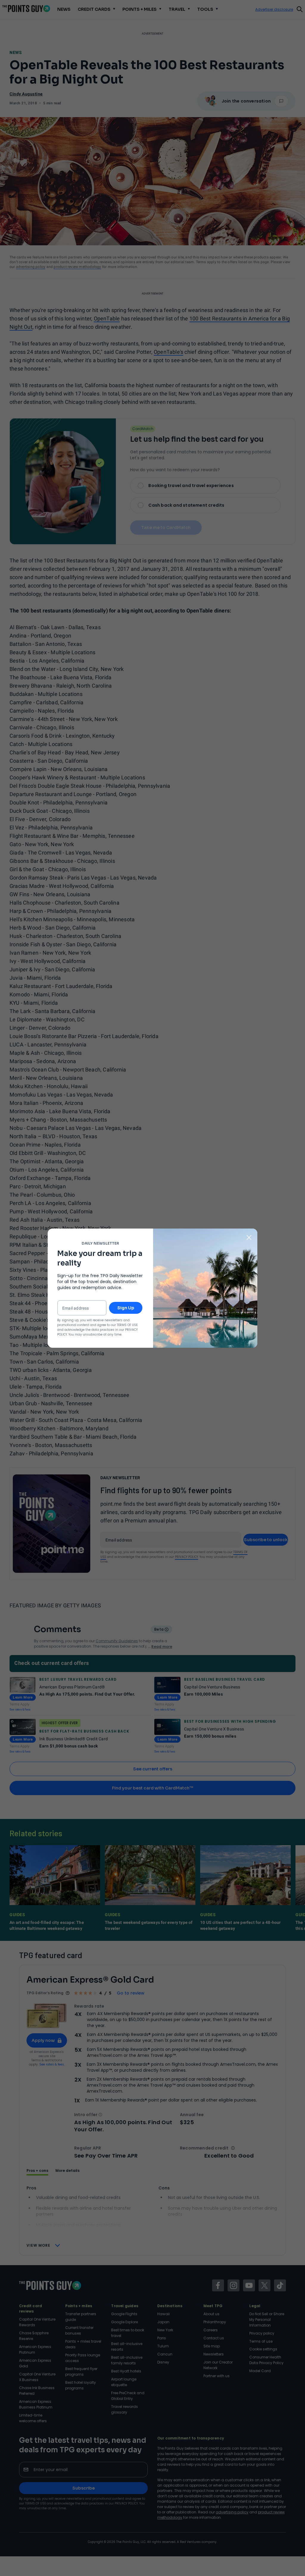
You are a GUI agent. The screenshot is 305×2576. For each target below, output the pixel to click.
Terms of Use (127, 1325)
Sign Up (126, 1308)
